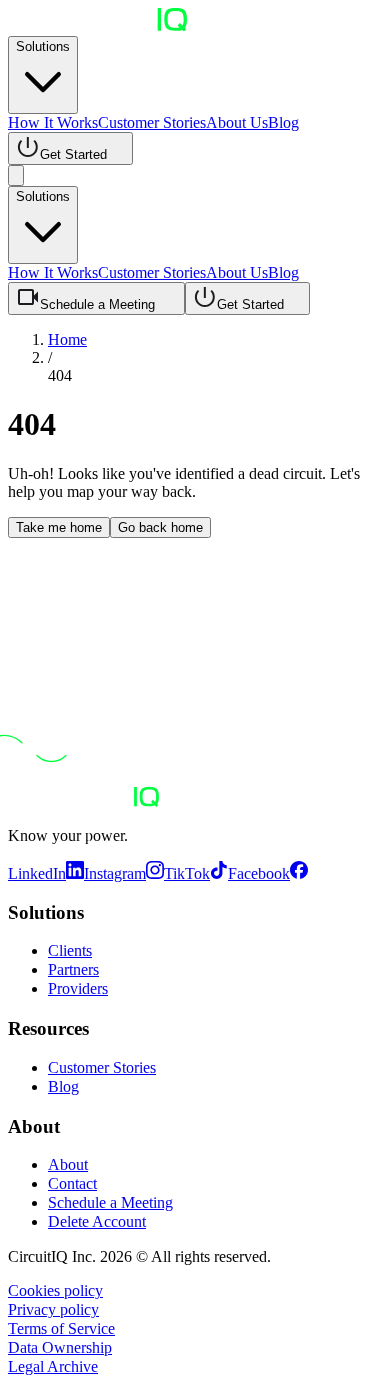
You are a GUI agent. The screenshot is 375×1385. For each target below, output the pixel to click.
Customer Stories (152, 122)
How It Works (53, 122)
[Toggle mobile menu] (16, 175)
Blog (283, 122)
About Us (237, 122)
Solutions (43, 46)
